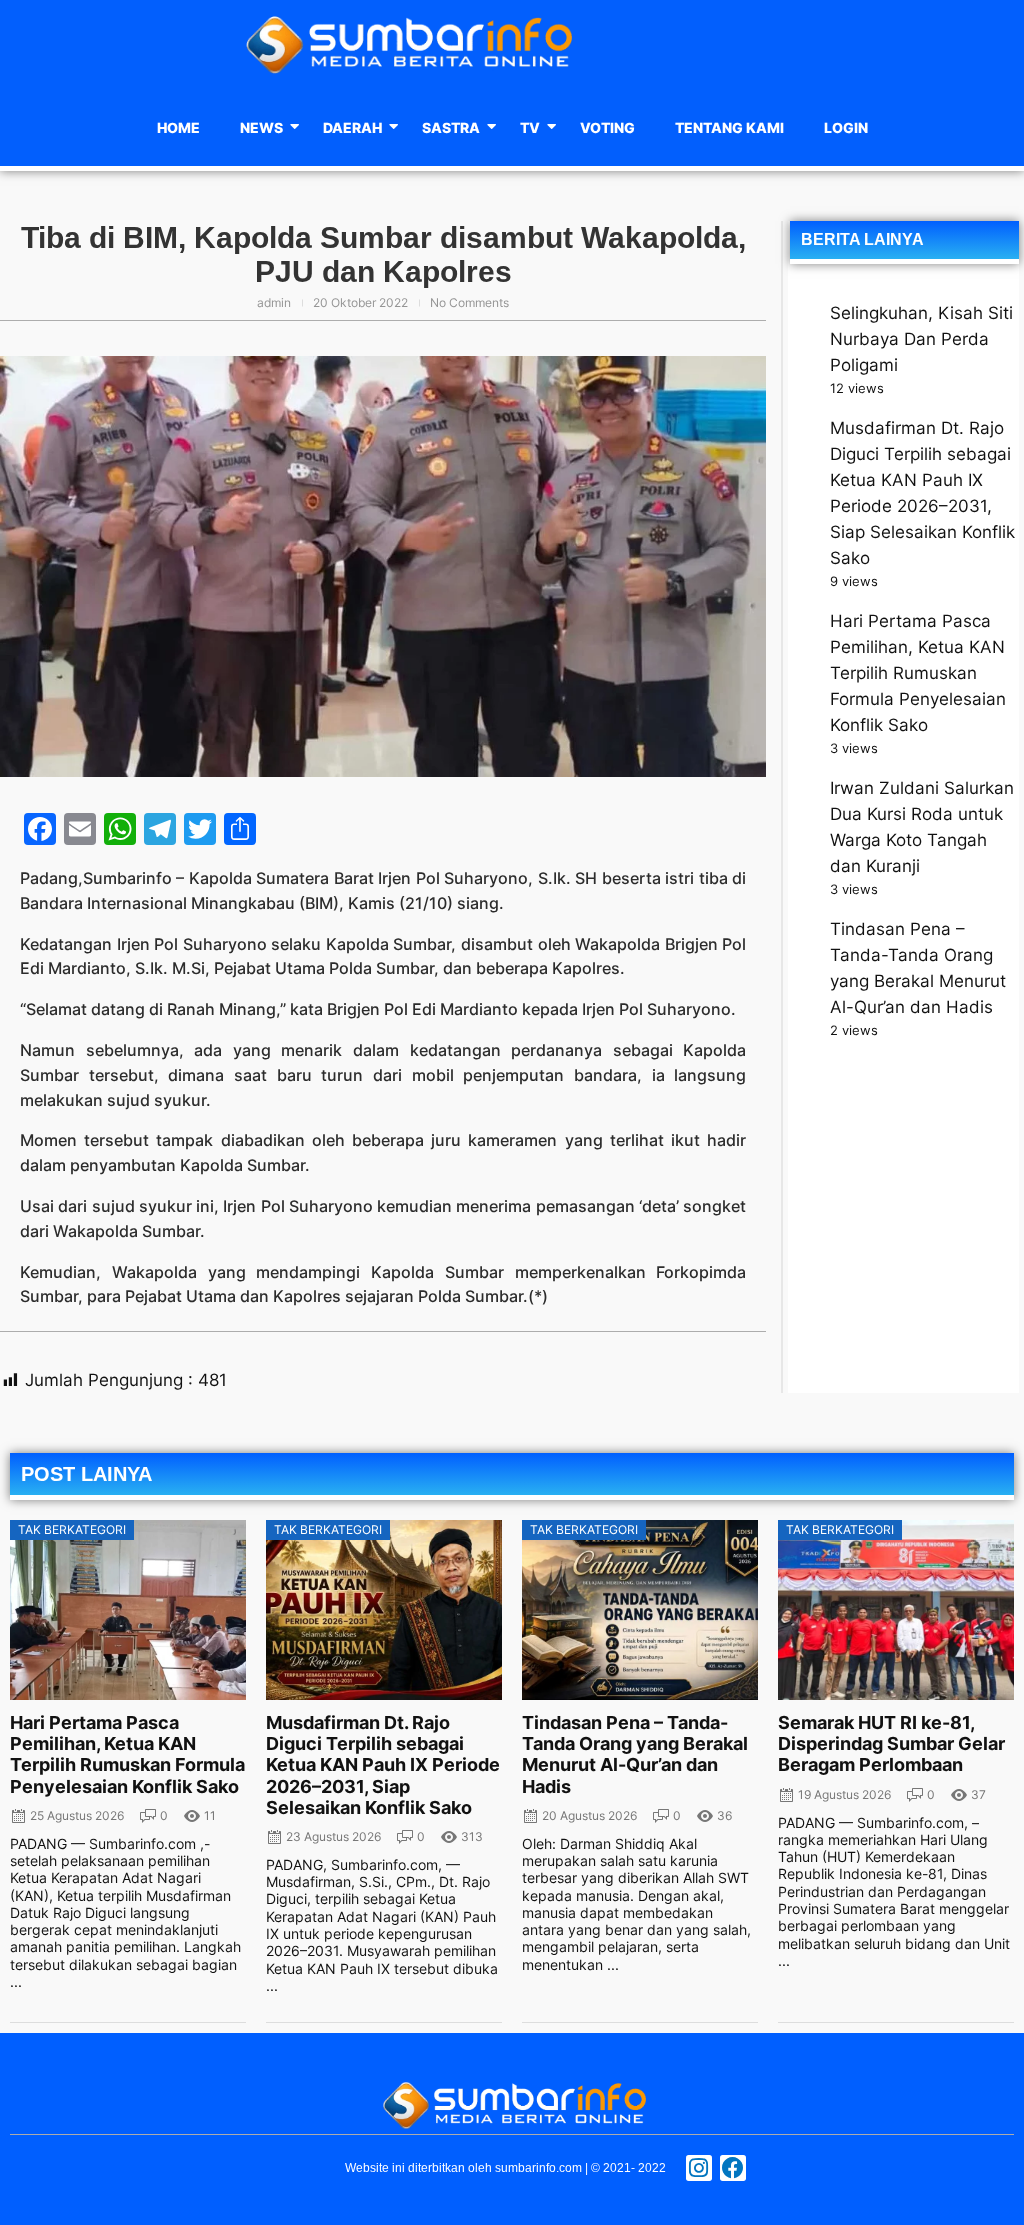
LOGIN (846, 127)
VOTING (607, 127)
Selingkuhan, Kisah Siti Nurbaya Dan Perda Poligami (921, 339)
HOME (178, 127)
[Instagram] (699, 2168)
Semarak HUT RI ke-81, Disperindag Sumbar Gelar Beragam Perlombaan (891, 1743)
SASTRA (451, 127)
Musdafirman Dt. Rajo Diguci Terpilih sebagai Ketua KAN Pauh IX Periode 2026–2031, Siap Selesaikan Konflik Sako (383, 1765)
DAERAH (352, 127)
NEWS (261, 127)
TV (530, 127)
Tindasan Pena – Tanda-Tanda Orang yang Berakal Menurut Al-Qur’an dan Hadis (635, 1754)
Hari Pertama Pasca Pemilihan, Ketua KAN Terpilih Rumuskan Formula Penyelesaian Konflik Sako (918, 673)
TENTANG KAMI (729, 127)
